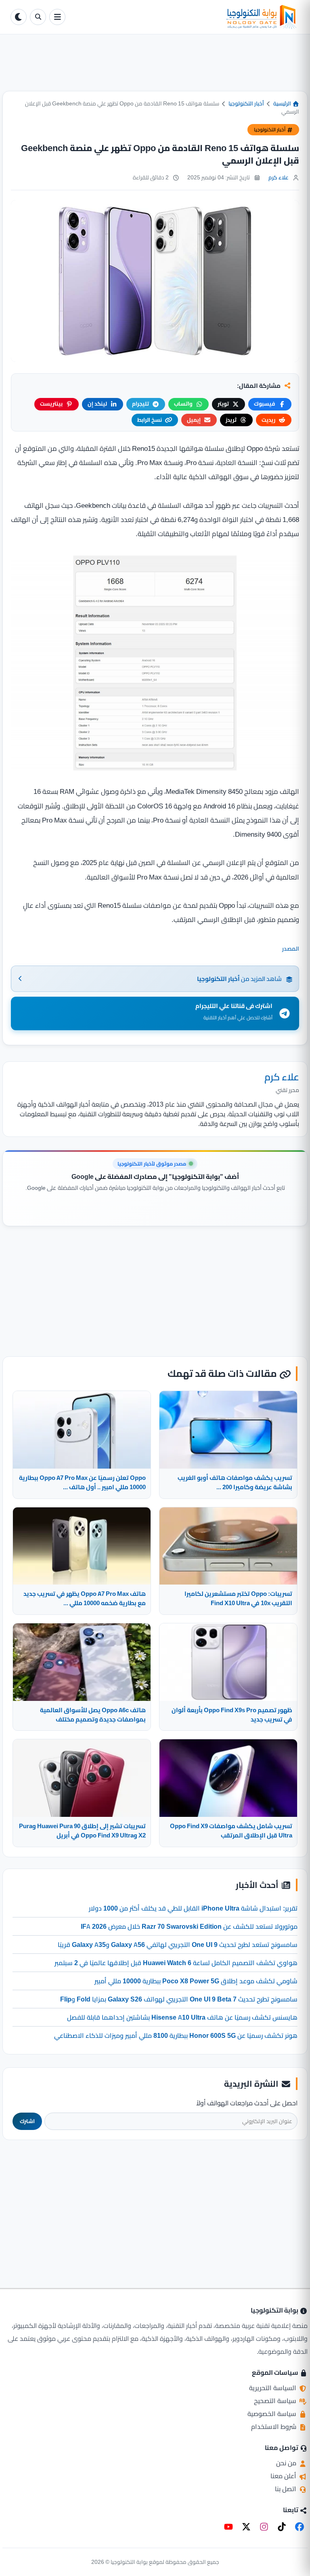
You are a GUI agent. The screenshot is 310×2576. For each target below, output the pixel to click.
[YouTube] (228, 2527)
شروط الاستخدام (274, 2427)
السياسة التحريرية (273, 2388)
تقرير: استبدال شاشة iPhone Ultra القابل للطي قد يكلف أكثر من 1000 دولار (193, 1908)
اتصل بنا (286, 2489)
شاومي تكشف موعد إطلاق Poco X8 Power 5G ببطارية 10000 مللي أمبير (196, 1981)
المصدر (291, 949)
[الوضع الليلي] (19, 17)
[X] (246, 2527)
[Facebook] (300, 2527)
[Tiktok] (282, 2527)
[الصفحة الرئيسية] (184, 17)
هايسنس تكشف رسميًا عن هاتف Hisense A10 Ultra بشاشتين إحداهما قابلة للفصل (182, 2017)
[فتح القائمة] (57, 17)
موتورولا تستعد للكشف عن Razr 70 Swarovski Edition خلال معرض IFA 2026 (189, 1926)
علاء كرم (279, 177)
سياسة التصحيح (276, 2401)
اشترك (27, 2121)
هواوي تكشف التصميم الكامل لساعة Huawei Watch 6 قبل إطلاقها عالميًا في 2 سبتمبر (176, 1963)
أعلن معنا (284, 2476)
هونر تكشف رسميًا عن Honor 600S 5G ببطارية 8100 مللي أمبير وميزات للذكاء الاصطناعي (176, 2035)
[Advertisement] (155, 69)
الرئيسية (283, 103)
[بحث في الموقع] (38, 17)
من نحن (287, 2463)
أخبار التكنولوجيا (246, 103)
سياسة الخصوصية (273, 2414)
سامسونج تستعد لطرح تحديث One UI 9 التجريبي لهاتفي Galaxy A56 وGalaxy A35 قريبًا (178, 1945)
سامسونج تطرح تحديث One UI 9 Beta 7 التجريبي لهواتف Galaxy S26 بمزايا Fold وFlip (179, 1999)
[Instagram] (264, 2527)
